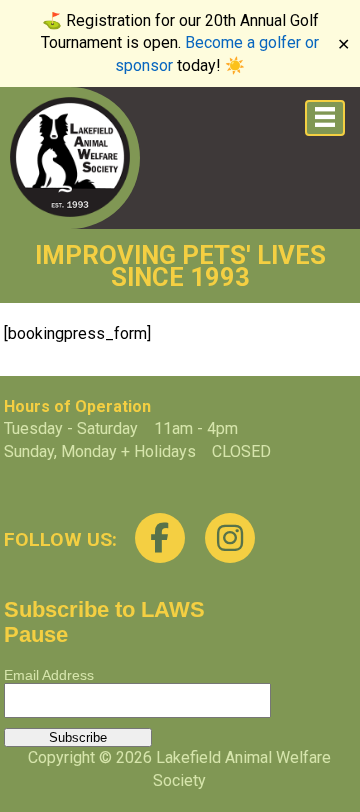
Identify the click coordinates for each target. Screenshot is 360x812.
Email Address (49, 675)
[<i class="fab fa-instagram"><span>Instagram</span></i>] (230, 538)
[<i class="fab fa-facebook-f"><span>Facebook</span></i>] (160, 538)
